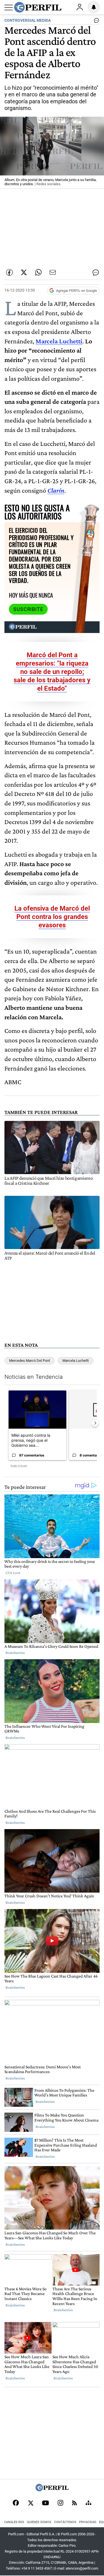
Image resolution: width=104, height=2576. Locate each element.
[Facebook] (16, 2503)
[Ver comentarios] (95, 22)
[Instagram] (60, 2503)
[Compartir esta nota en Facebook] (9, 272)
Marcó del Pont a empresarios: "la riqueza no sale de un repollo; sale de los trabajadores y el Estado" (52, 672)
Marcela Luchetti (59, 341)
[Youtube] (45, 2503)
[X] (31, 2503)
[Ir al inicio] (38, 7)
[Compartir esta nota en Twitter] (24, 272)
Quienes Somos (39, 2522)
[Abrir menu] (9, 8)
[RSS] (74, 2503)
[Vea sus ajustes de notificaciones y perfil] (94, 7)
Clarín (56, 490)
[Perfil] (52, 2490)
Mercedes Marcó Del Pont (30, 1361)
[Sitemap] (88, 2503)
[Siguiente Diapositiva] (95, 1423)
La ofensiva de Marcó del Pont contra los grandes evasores (52, 917)
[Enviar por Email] (53, 272)
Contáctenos (65, 2522)
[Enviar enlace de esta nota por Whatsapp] (38, 272)
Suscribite (28, 609)
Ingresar (80, 7)
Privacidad (88, 2522)
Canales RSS (14, 2522)
